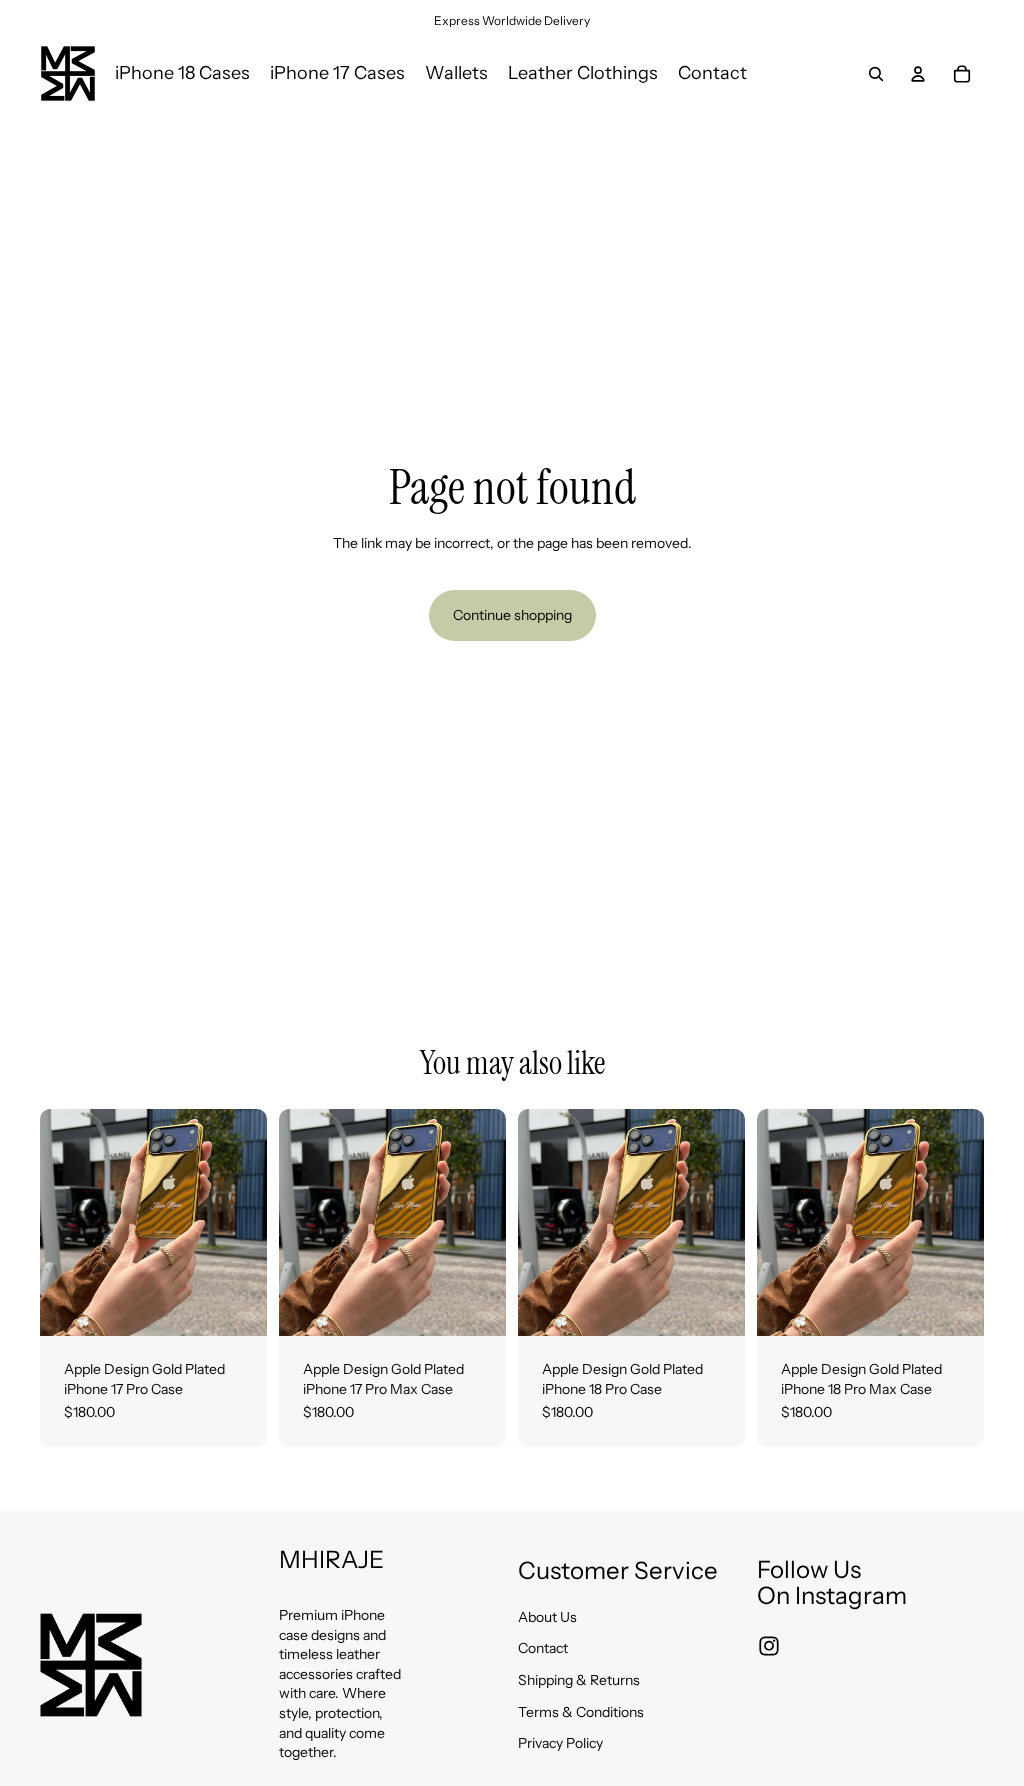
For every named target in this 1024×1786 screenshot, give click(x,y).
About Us (547, 1617)
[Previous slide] (62, 1223)
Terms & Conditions (581, 1712)
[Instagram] (769, 1646)
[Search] (876, 74)
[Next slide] (245, 1223)
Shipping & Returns (579, 1680)
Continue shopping (512, 615)
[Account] (918, 74)
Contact (543, 1648)
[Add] (236, 1305)
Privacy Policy (560, 1743)
